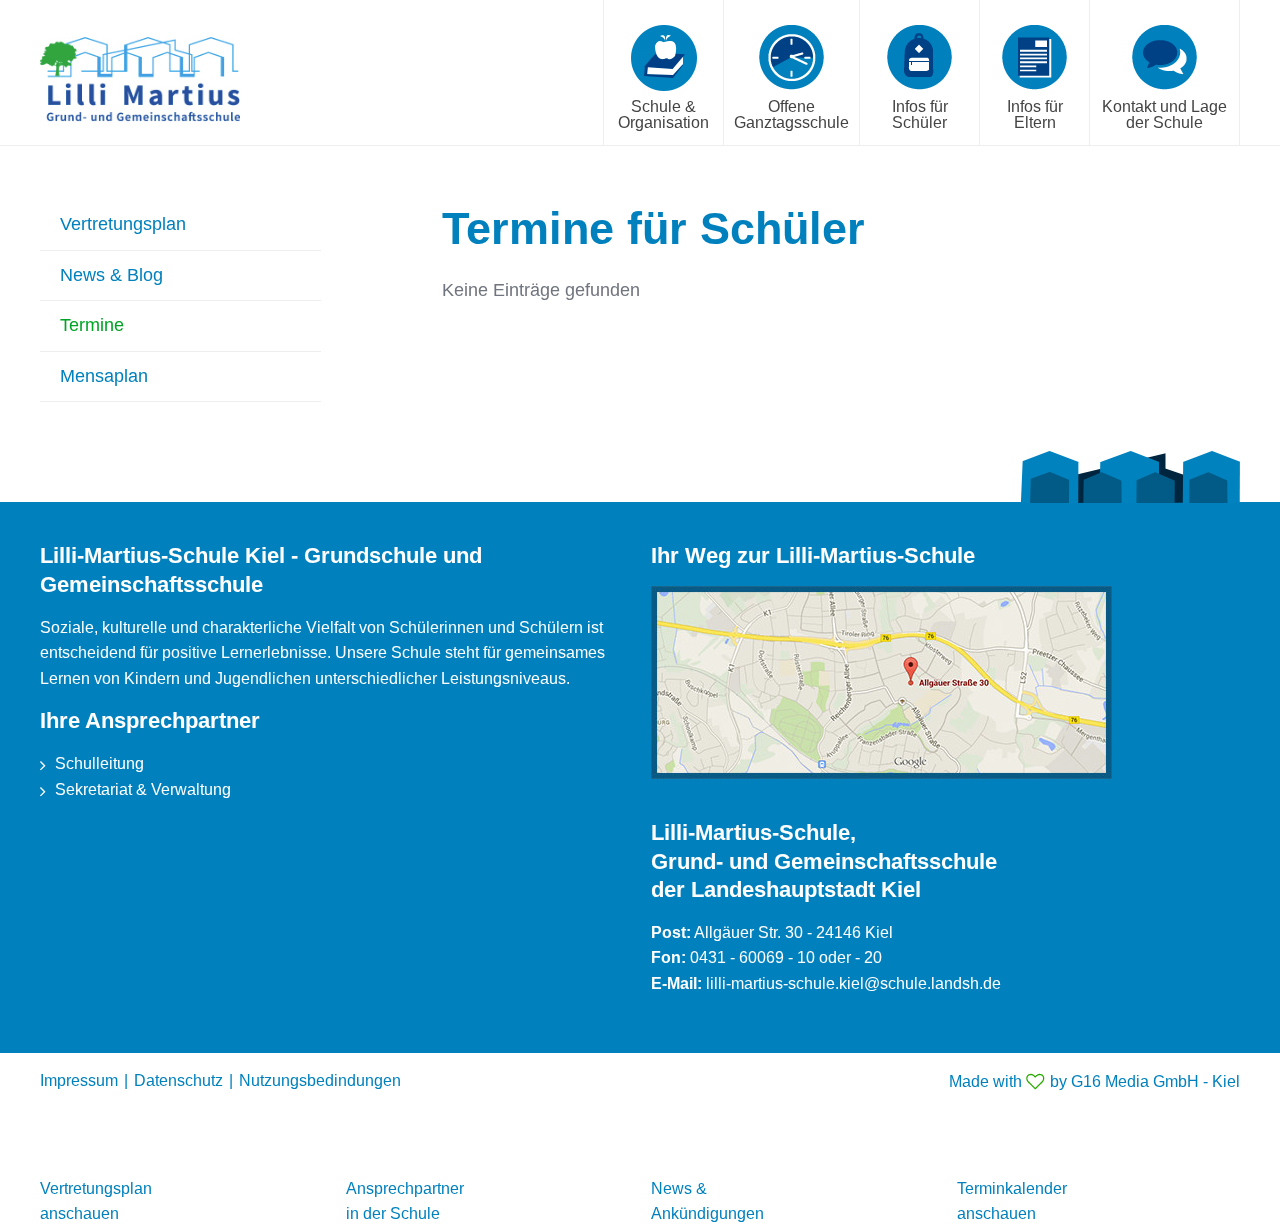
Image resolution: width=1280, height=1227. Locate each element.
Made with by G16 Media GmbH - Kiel (1094, 1081)
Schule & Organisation (663, 114)
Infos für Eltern (1035, 114)
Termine (92, 325)
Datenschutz (178, 1080)
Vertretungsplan (123, 224)
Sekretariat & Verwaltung (143, 789)
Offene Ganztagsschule (791, 114)
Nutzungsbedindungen (320, 1080)
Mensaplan (104, 376)
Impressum (79, 1080)
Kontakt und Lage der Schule (1164, 114)
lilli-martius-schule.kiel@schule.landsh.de (853, 983)
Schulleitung (99, 763)
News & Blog (111, 275)
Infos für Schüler (920, 114)
